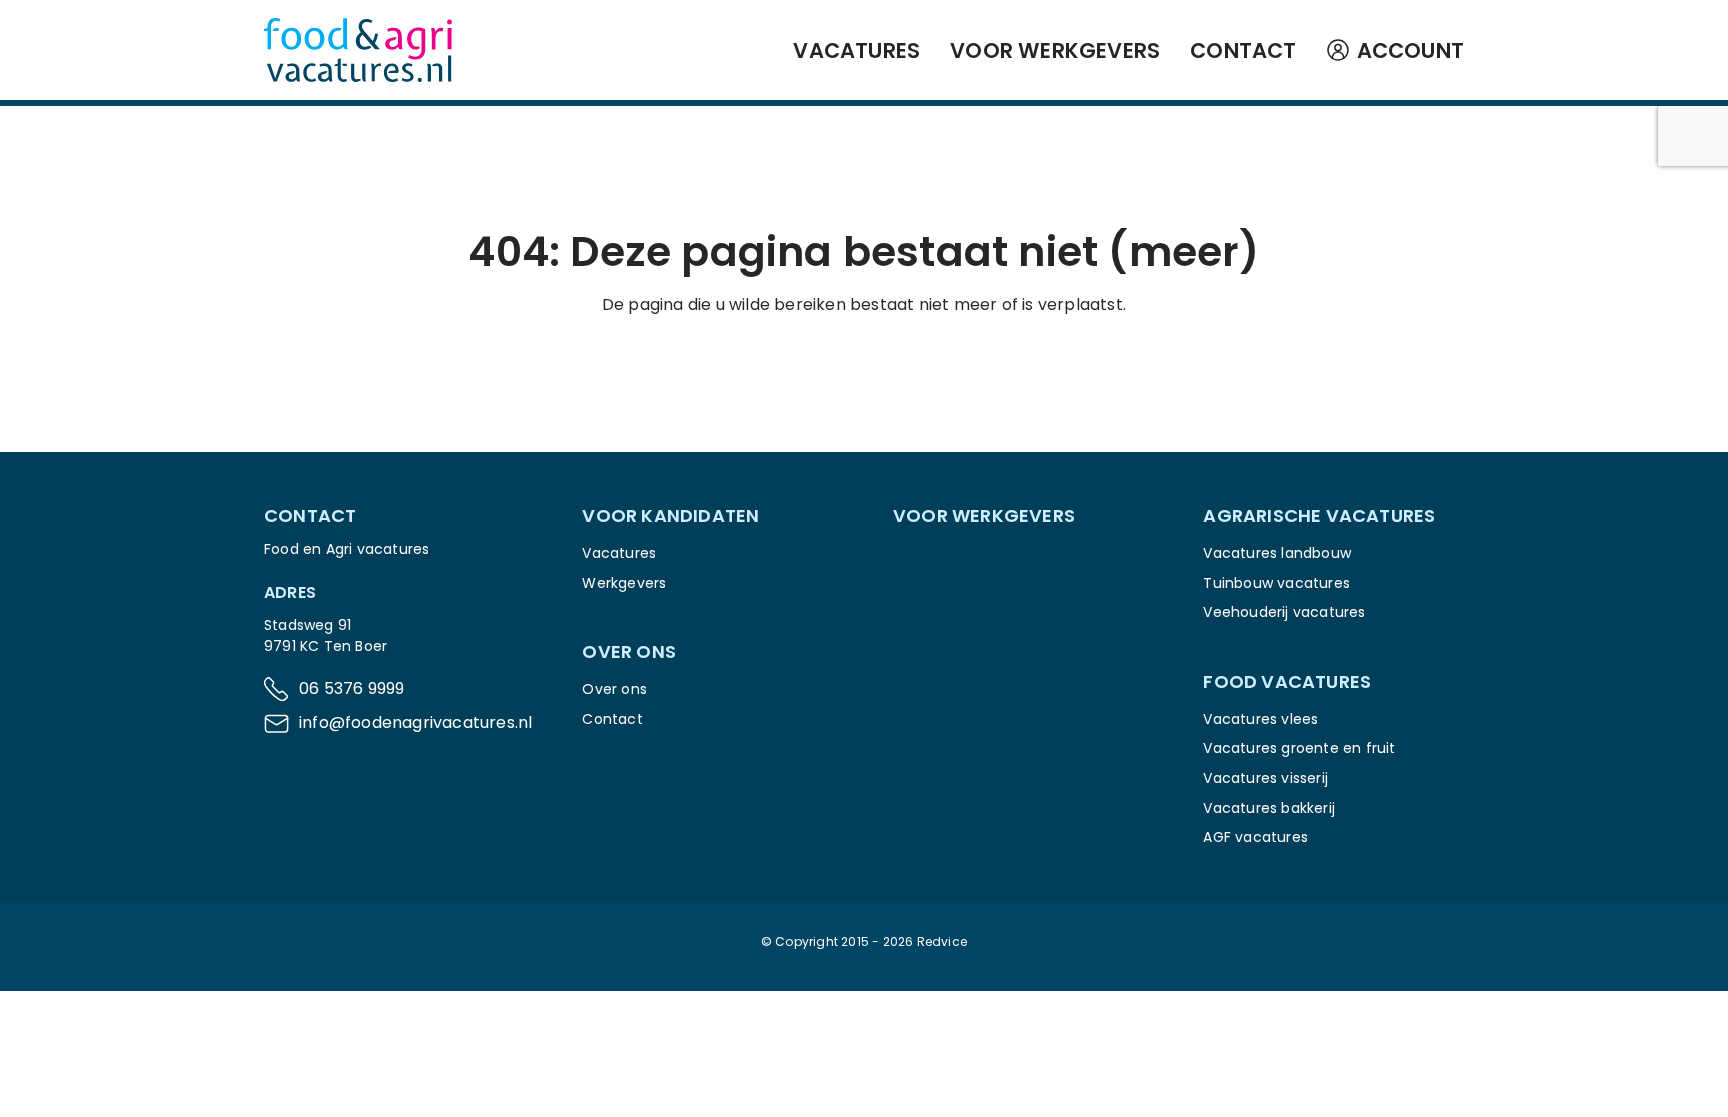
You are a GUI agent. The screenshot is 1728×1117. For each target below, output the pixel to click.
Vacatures (856, 50)
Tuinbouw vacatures (1276, 583)
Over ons (614, 689)
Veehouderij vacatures (1284, 612)
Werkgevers (624, 583)
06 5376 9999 (351, 688)
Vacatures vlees (1260, 719)
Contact (1243, 50)
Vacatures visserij (1265, 778)
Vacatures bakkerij (1269, 808)
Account (1410, 50)
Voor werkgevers (1055, 50)
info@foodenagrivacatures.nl (415, 722)
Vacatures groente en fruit (1299, 748)
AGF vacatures (1255, 837)
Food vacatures (1287, 681)
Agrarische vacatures (1319, 515)
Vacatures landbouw (1277, 553)
